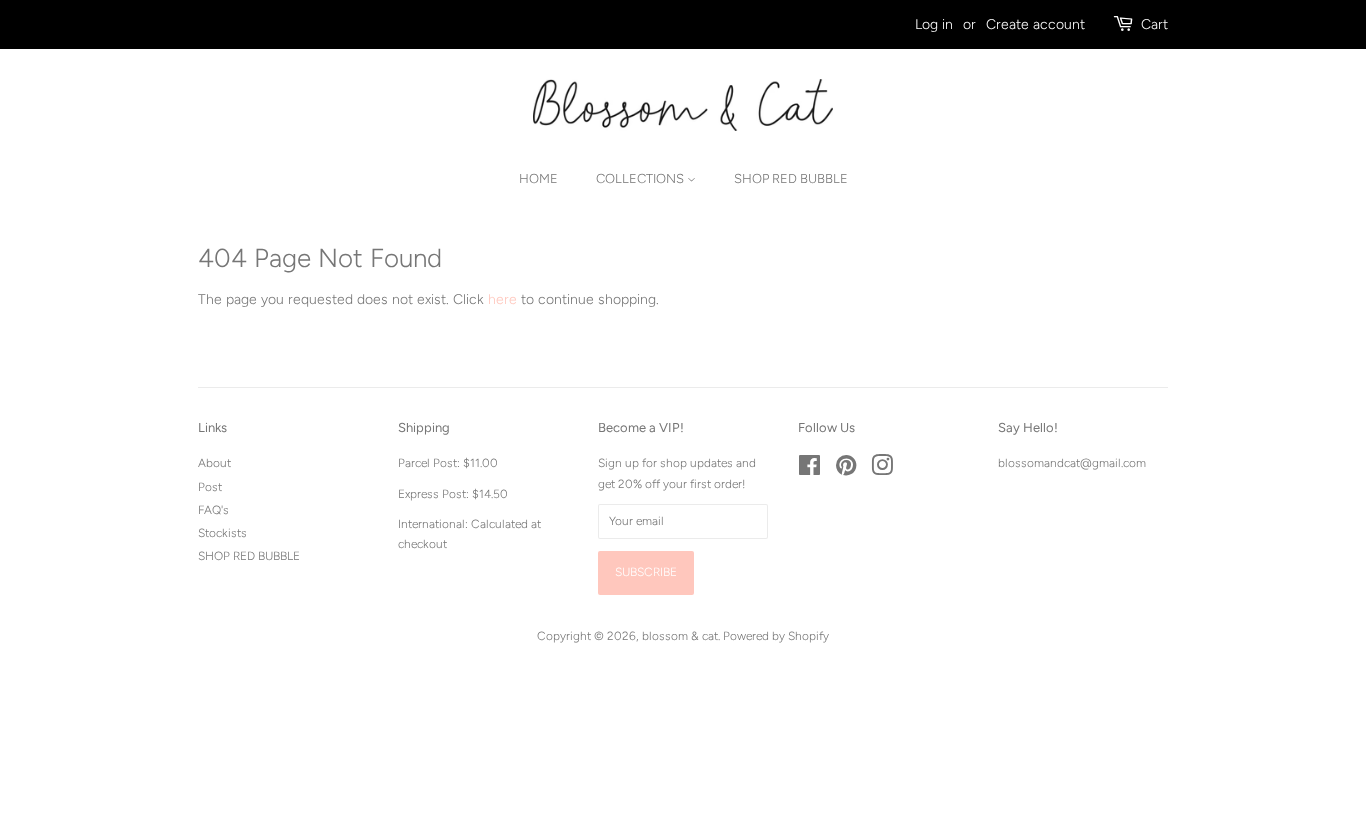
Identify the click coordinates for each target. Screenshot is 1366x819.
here (502, 299)
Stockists (222, 533)
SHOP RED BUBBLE (249, 556)
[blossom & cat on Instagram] (882, 470)
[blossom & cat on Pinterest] (846, 470)
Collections (641, 178)
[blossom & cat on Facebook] (809, 470)
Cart (1154, 24)
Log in (934, 24)
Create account (1035, 24)
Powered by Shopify (776, 636)
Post (210, 487)
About (214, 463)
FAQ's (213, 510)
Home (538, 178)
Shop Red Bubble (791, 178)
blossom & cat (680, 636)
